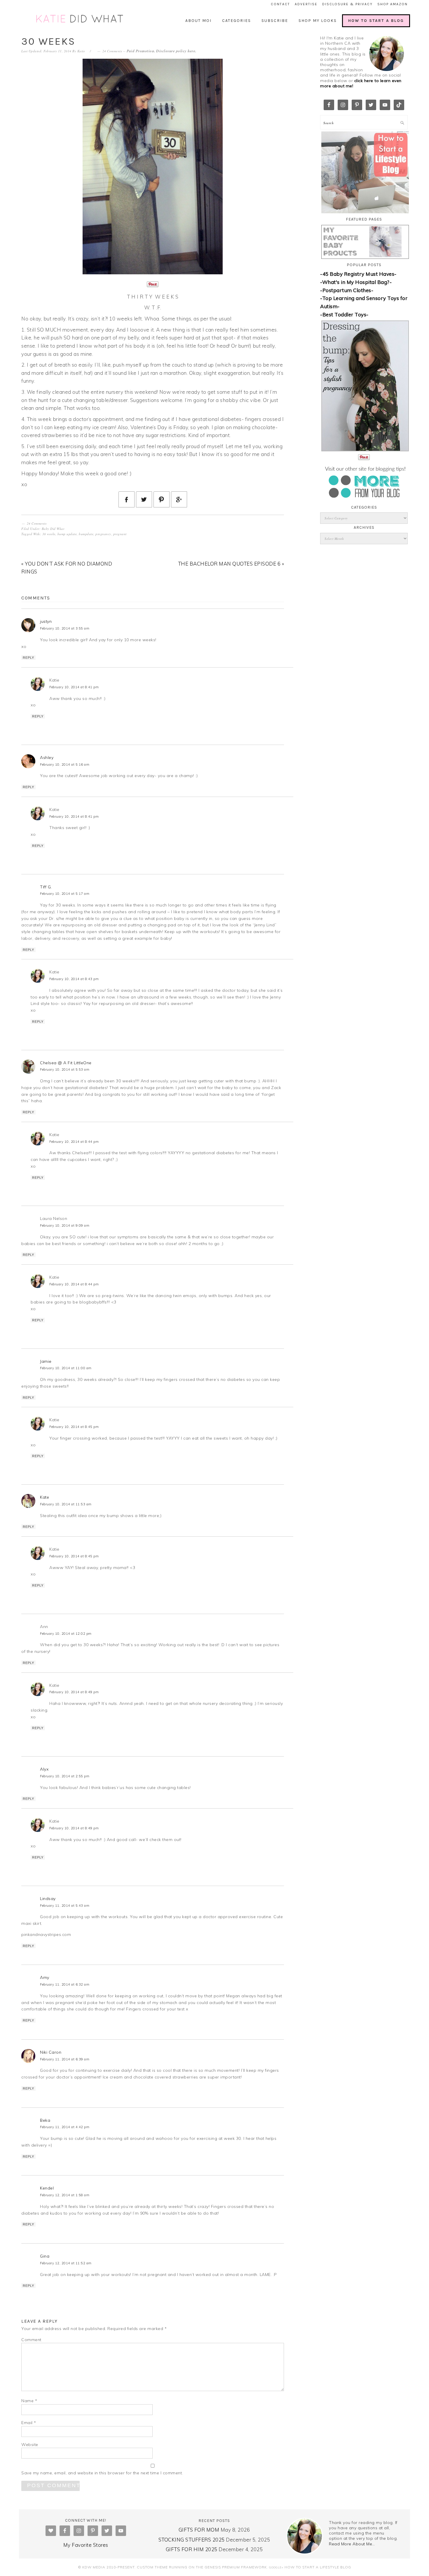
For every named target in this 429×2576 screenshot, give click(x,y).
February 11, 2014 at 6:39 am (65, 2059)
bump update (67, 534)
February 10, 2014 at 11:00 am (66, 1368)
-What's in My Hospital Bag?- (356, 282)
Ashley (47, 757)
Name (29, 2401)
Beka (45, 2120)
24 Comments (112, 51)
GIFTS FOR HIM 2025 (192, 2549)
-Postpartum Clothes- (347, 290)
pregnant (120, 534)
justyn (46, 621)
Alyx (44, 1769)
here (191, 51)
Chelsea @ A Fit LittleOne (66, 1063)
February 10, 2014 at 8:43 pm (74, 979)
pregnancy (103, 534)
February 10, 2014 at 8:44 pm (74, 1142)
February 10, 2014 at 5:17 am (65, 894)
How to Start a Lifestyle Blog (318, 2567)
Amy (45, 1977)
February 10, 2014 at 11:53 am (66, 1504)
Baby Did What (53, 529)
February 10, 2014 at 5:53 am (65, 1069)
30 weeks (49, 534)
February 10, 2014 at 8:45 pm (74, 1427)
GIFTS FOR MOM (199, 2530)
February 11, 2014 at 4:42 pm (65, 2127)
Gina (45, 2256)
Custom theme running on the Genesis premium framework (202, 2567)
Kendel (47, 2188)
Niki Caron (51, 2052)
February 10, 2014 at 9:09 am (65, 1225)
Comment (31, 2340)
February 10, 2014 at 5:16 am (65, 765)
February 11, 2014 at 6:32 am (65, 1984)
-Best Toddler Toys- (344, 314)
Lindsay (48, 1899)
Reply (28, 658)
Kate (45, 1497)
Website (30, 2445)
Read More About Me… (352, 2544)
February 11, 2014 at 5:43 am (65, 1906)
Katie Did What (80, 19)
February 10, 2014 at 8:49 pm (74, 1692)
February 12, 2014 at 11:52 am (66, 2263)
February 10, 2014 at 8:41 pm (74, 687)
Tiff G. (46, 887)
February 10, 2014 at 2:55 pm (65, 1776)
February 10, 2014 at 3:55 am (65, 628)
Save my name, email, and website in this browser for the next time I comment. (102, 2473)
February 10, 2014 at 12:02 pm (66, 1634)
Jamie (46, 1361)
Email (29, 2423)
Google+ (276, 2567)
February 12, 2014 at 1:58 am (65, 2195)
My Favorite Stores (86, 2545)
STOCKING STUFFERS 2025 (192, 2540)
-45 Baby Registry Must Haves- (358, 274)
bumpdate (86, 534)
